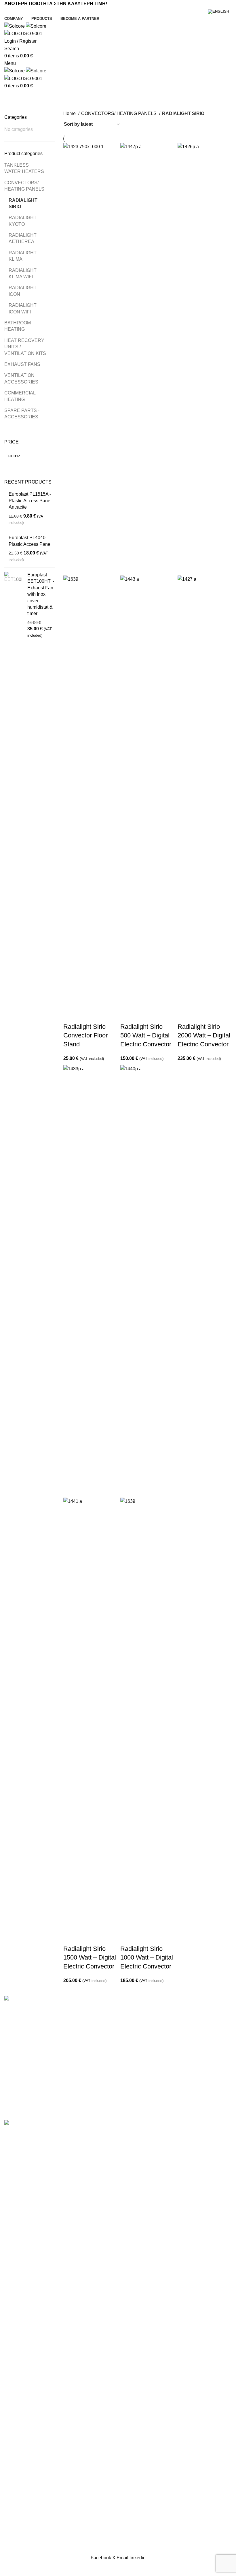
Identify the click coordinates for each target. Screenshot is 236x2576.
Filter (14, 456)
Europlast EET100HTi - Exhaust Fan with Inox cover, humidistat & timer (41, 594)
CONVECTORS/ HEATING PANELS (24, 186)
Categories (18, 111)
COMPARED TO (21, 2077)
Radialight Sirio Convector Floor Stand (85, 1036)
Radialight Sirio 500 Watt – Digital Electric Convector (146, 1036)
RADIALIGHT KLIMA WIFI (23, 273)
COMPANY (16, 2055)
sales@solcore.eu (156, 2094)
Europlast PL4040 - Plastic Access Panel (30, 541)
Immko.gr (166, 2117)
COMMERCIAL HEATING (20, 396)
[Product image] (90, 791)
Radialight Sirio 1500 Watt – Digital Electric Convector (90, 1958)
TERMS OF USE (22, 2109)
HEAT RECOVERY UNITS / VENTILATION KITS (25, 347)
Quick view (86, 1015)
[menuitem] (220, 12)
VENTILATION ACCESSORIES (21, 378)
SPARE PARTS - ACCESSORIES (22, 414)
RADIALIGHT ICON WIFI (23, 308)
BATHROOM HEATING (18, 326)
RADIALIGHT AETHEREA (23, 238)
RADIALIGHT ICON (23, 291)
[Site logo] (15, 26)
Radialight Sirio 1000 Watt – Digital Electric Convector (147, 1958)
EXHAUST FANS (22, 364)
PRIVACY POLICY (24, 2099)
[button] (71, 1015)
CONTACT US (19, 2088)
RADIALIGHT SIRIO (23, 203)
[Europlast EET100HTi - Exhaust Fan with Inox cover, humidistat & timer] (14, 605)
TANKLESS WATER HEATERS (24, 168)
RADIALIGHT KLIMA (23, 256)
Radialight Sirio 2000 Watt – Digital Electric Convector (204, 1036)
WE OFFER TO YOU (26, 2066)
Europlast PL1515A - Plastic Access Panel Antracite (30, 501)
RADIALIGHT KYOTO (23, 221)
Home (70, 113)
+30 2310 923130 (157, 2075)
